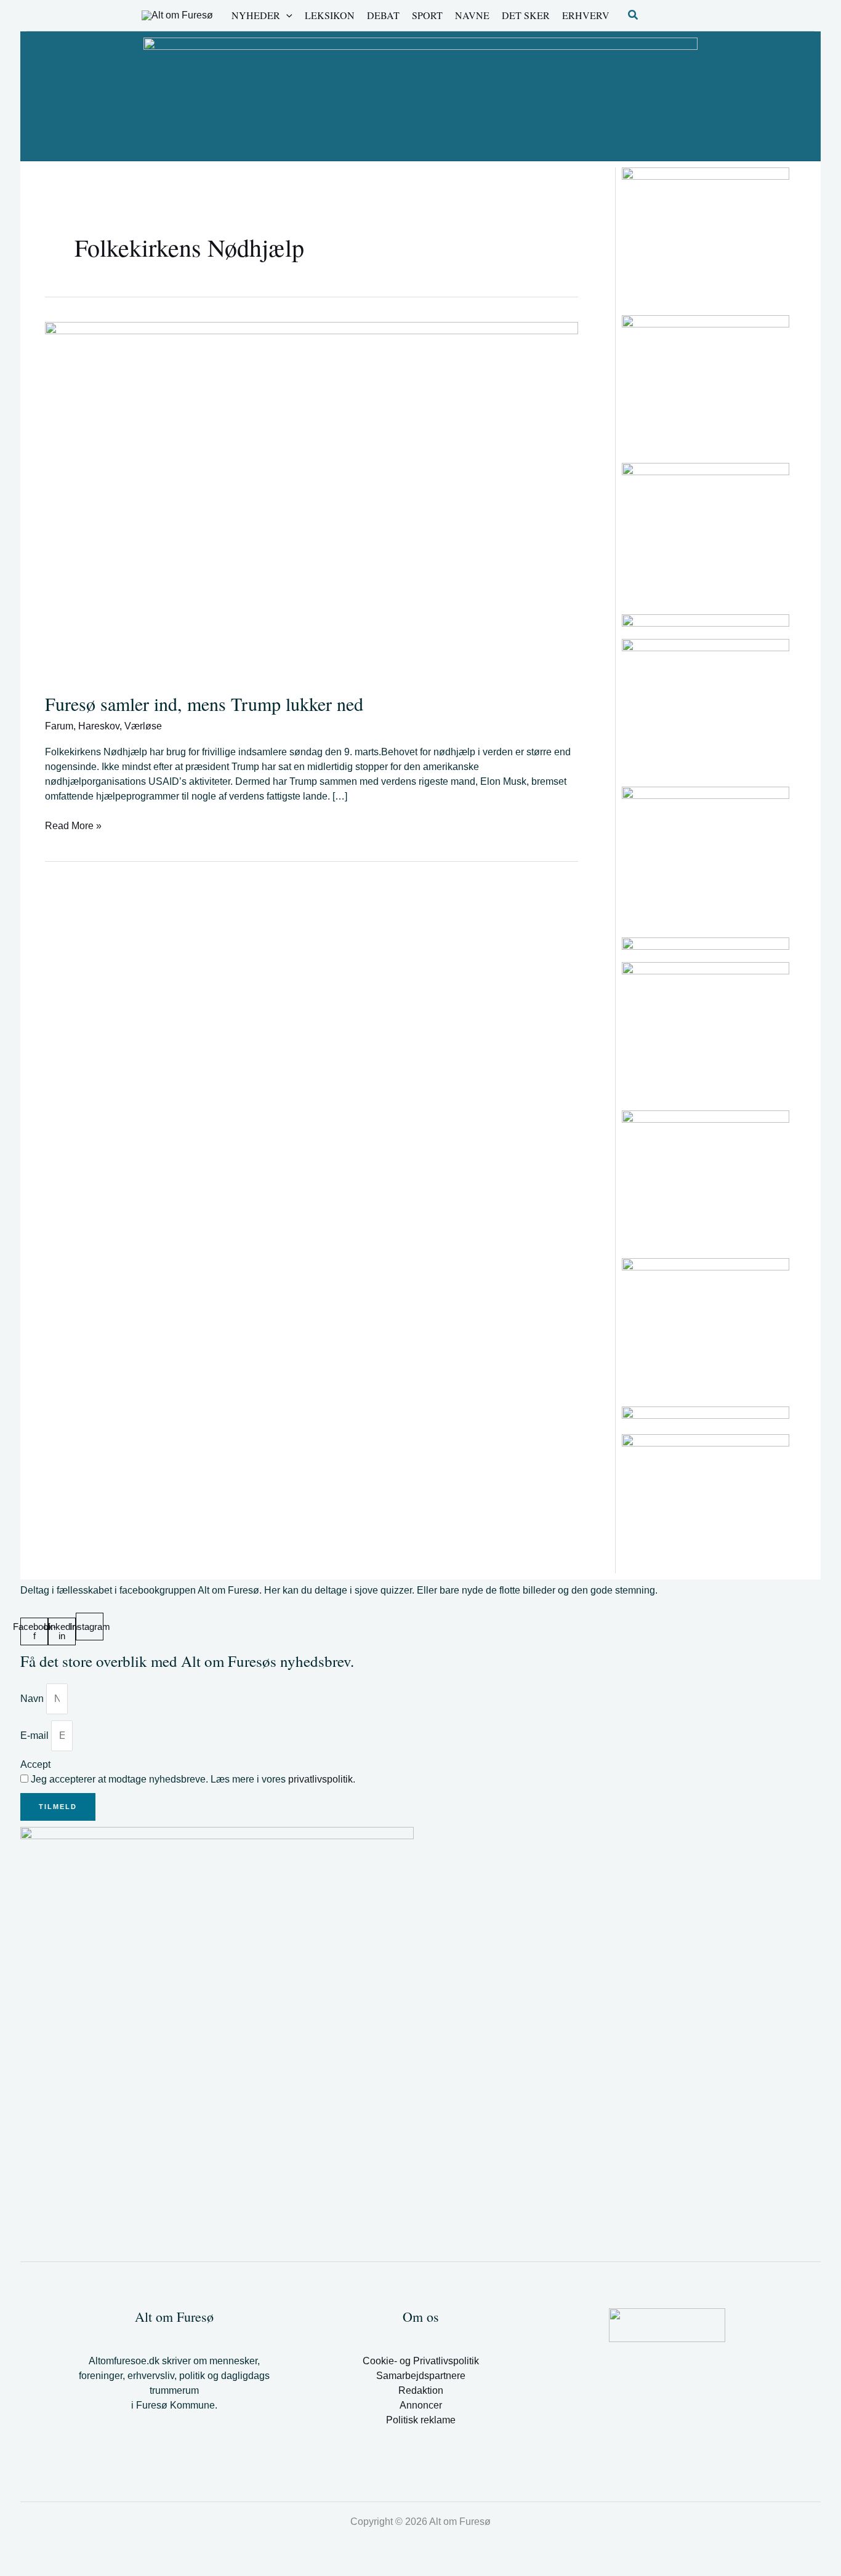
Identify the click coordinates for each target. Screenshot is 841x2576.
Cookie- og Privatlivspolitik (421, 2361)
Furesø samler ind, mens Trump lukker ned (204, 704)
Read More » (73, 825)
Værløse (143, 726)
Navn (33, 1699)
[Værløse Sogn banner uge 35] (706, 708)
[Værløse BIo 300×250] (706, 944)
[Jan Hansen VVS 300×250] (706, 855)
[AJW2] (706, 1327)
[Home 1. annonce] (420, 95)
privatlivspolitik (320, 1779)
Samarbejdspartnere (421, 2376)
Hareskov (99, 726)
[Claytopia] (706, 532)
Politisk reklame (421, 2420)
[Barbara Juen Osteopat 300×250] (706, 1031)
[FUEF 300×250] (706, 1179)
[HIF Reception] (706, 1415)
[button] (286, 15)
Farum (59, 726)
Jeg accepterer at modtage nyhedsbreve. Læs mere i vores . (193, 1779)
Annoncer (421, 2405)
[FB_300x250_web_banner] (706, 1503)
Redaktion (421, 2390)
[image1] (706, 620)
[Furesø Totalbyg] (706, 384)
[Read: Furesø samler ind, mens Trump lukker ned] (312, 499)
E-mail (36, 1735)
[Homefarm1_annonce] (706, 236)
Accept (35, 1764)
